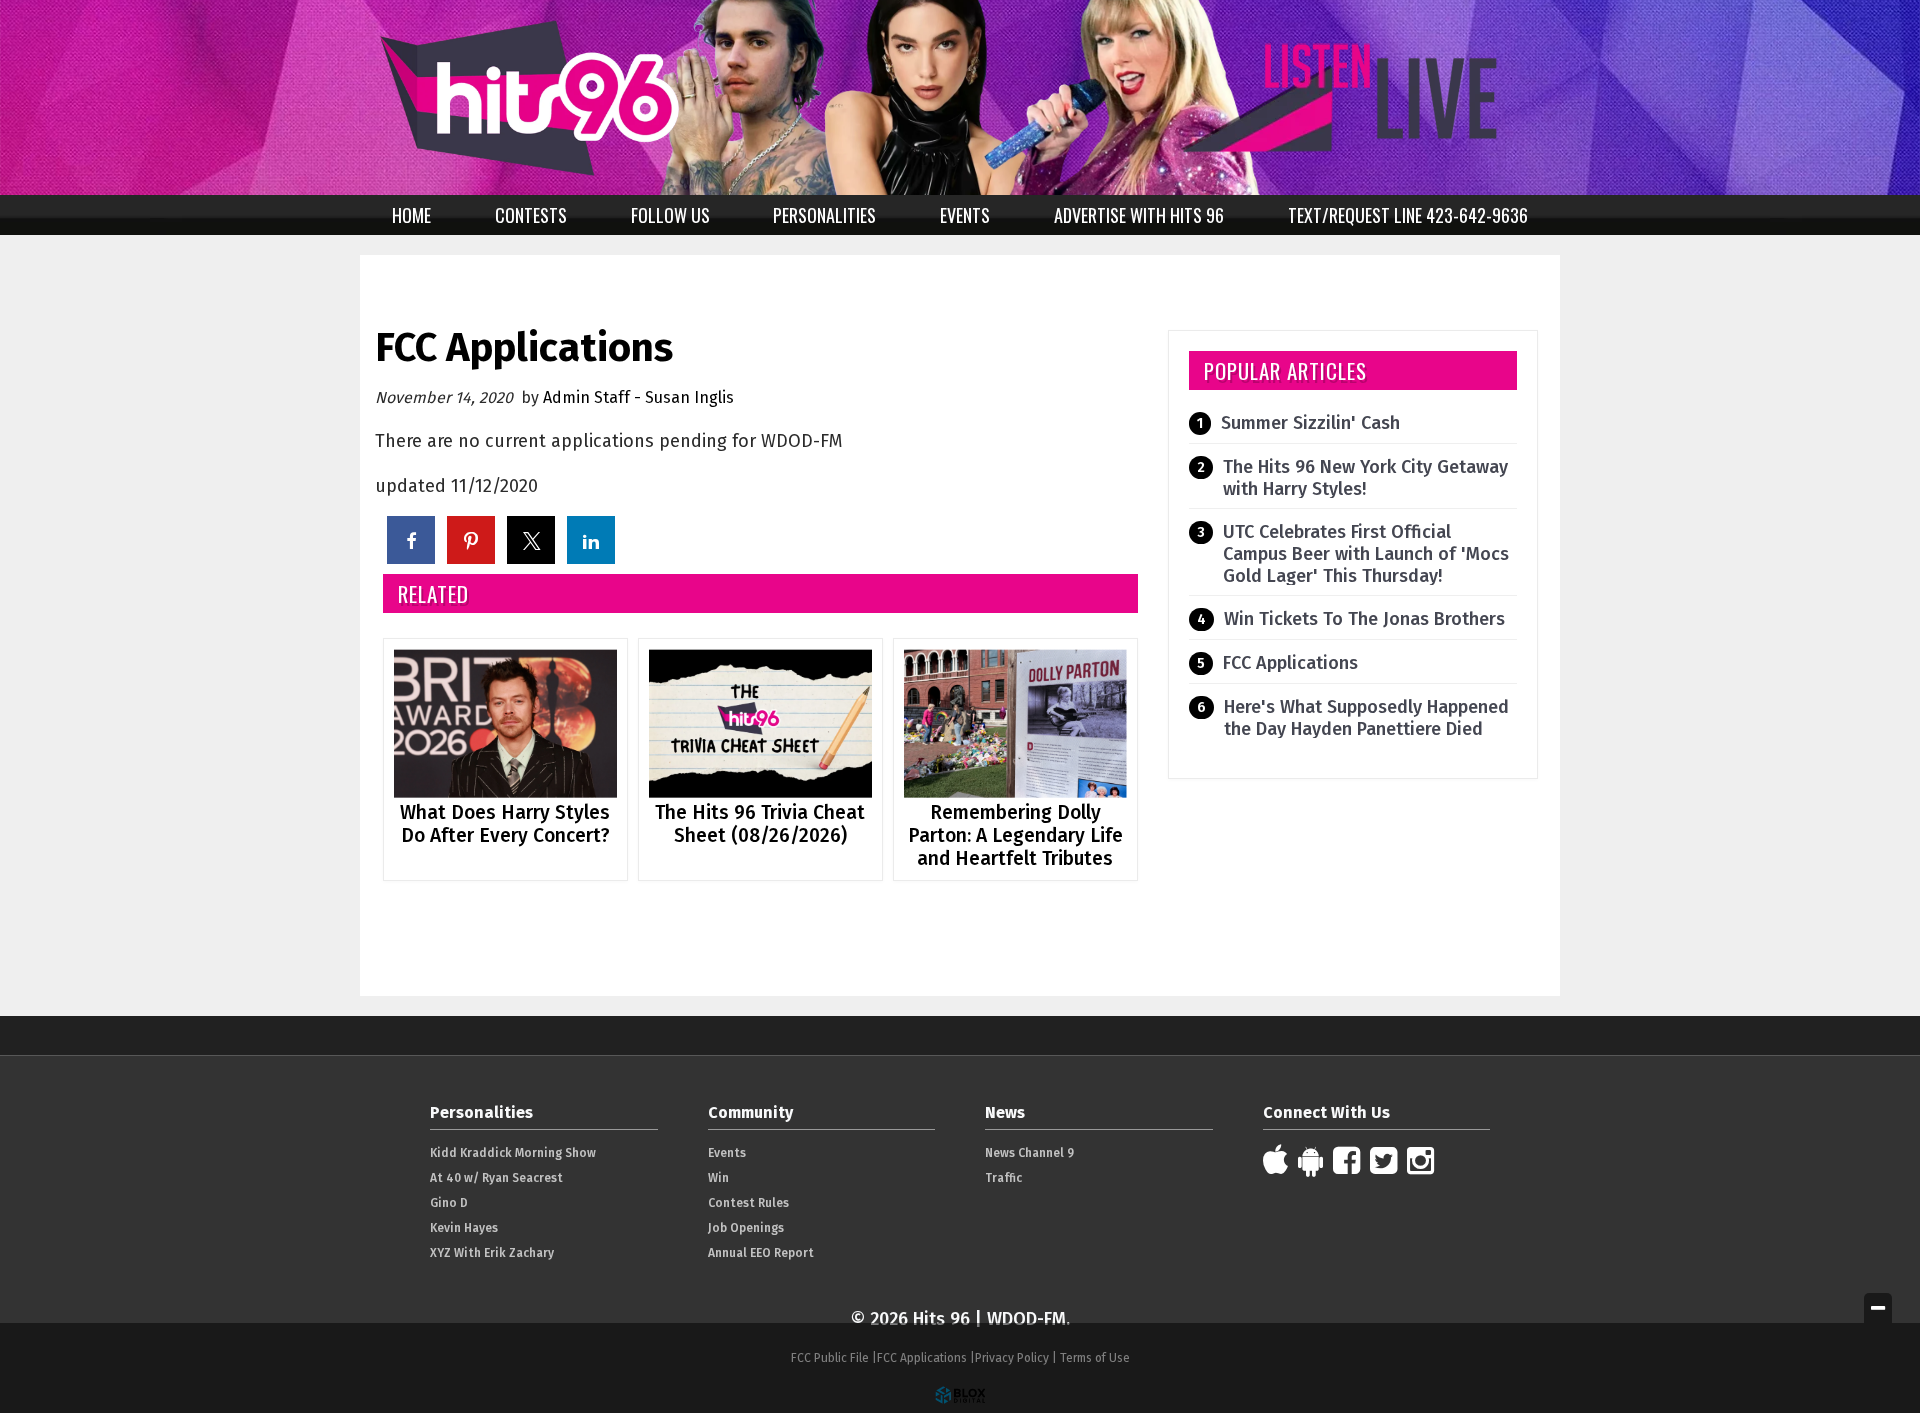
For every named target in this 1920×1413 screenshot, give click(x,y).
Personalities (824, 215)
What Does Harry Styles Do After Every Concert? (505, 824)
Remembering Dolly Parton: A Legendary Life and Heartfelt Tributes (1015, 835)
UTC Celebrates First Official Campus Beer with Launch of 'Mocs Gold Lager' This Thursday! (1366, 554)
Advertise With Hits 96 (1139, 215)
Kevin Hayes (464, 1228)
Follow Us (670, 215)
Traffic (1003, 1178)
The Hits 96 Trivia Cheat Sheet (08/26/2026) (760, 824)
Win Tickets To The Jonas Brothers (1364, 619)
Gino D (449, 1203)
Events (965, 215)
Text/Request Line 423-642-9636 (1408, 215)
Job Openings (746, 1228)
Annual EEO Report (761, 1253)
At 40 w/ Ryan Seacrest (496, 1178)
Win (718, 1178)
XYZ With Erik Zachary (492, 1253)
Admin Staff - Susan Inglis (638, 397)
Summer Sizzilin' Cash (1310, 423)
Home (411, 215)
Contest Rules (748, 1203)
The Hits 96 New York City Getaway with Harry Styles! (1365, 478)
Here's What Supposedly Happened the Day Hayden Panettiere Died (1366, 718)
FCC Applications (1290, 663)
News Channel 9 (1029, 1153)
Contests (531, 215)
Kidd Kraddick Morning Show (513, 1153)
